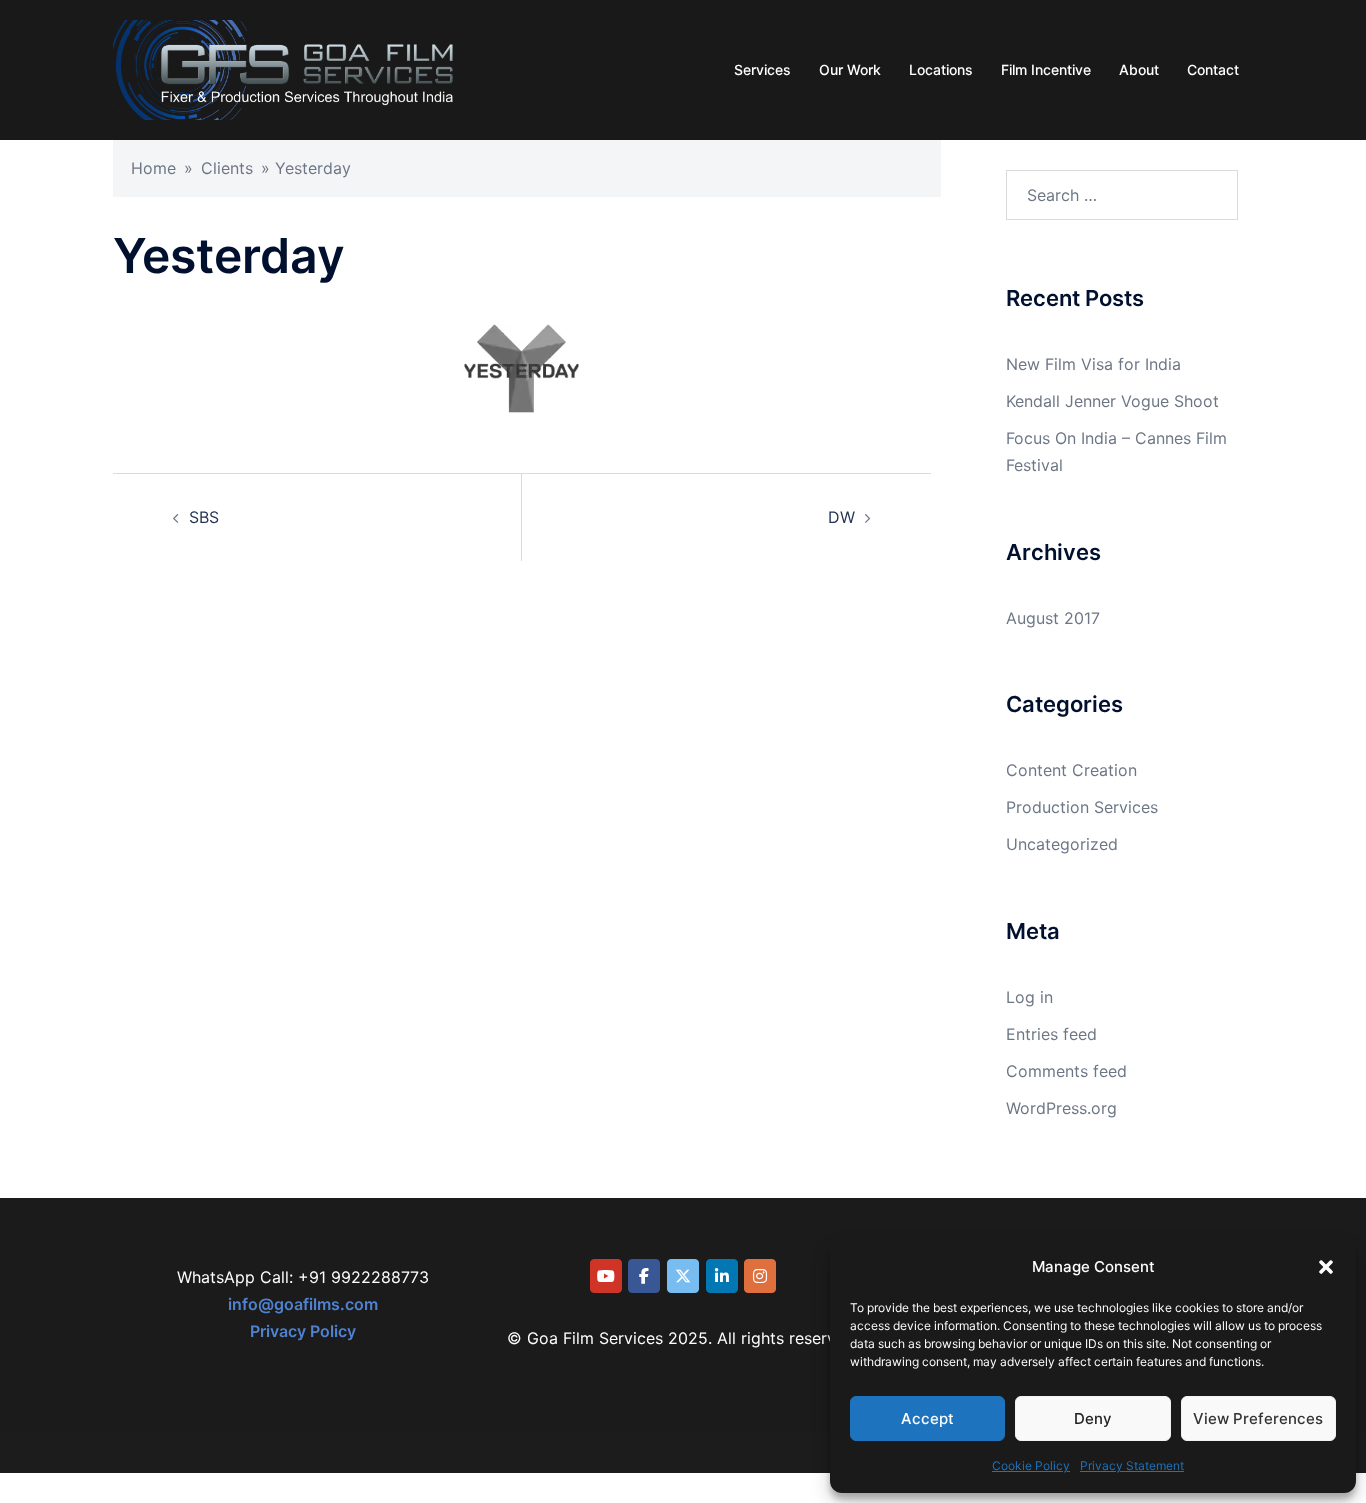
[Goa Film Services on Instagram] (760, 1276)
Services (762, 69)
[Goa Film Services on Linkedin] (722, 1276)
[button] (1326, 1267)
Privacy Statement (1132, 1465)
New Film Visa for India (1093, 364)
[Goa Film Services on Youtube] (606, 1276)
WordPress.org (1061, 1108)
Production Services (1082, 807)
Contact (1213, 69)
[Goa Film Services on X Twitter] (683, 1276)
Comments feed (1066, 1071)
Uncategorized (1062, 844)
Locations (941, 69)
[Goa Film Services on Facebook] (644, 1276)
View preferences (1258, 1418)
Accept (927, 1418)
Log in (1029, 997)
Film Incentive (1046, 69)
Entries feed (1051, 1034)
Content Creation (1071, 770)
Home (153, 168)
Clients (227, 168)
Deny (1093, 1418)
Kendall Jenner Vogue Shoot (1112, 401)
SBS (204, 517)
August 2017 (1053, 618)
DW (841, 517)
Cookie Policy (1031, 1465)
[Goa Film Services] (284, 68)
